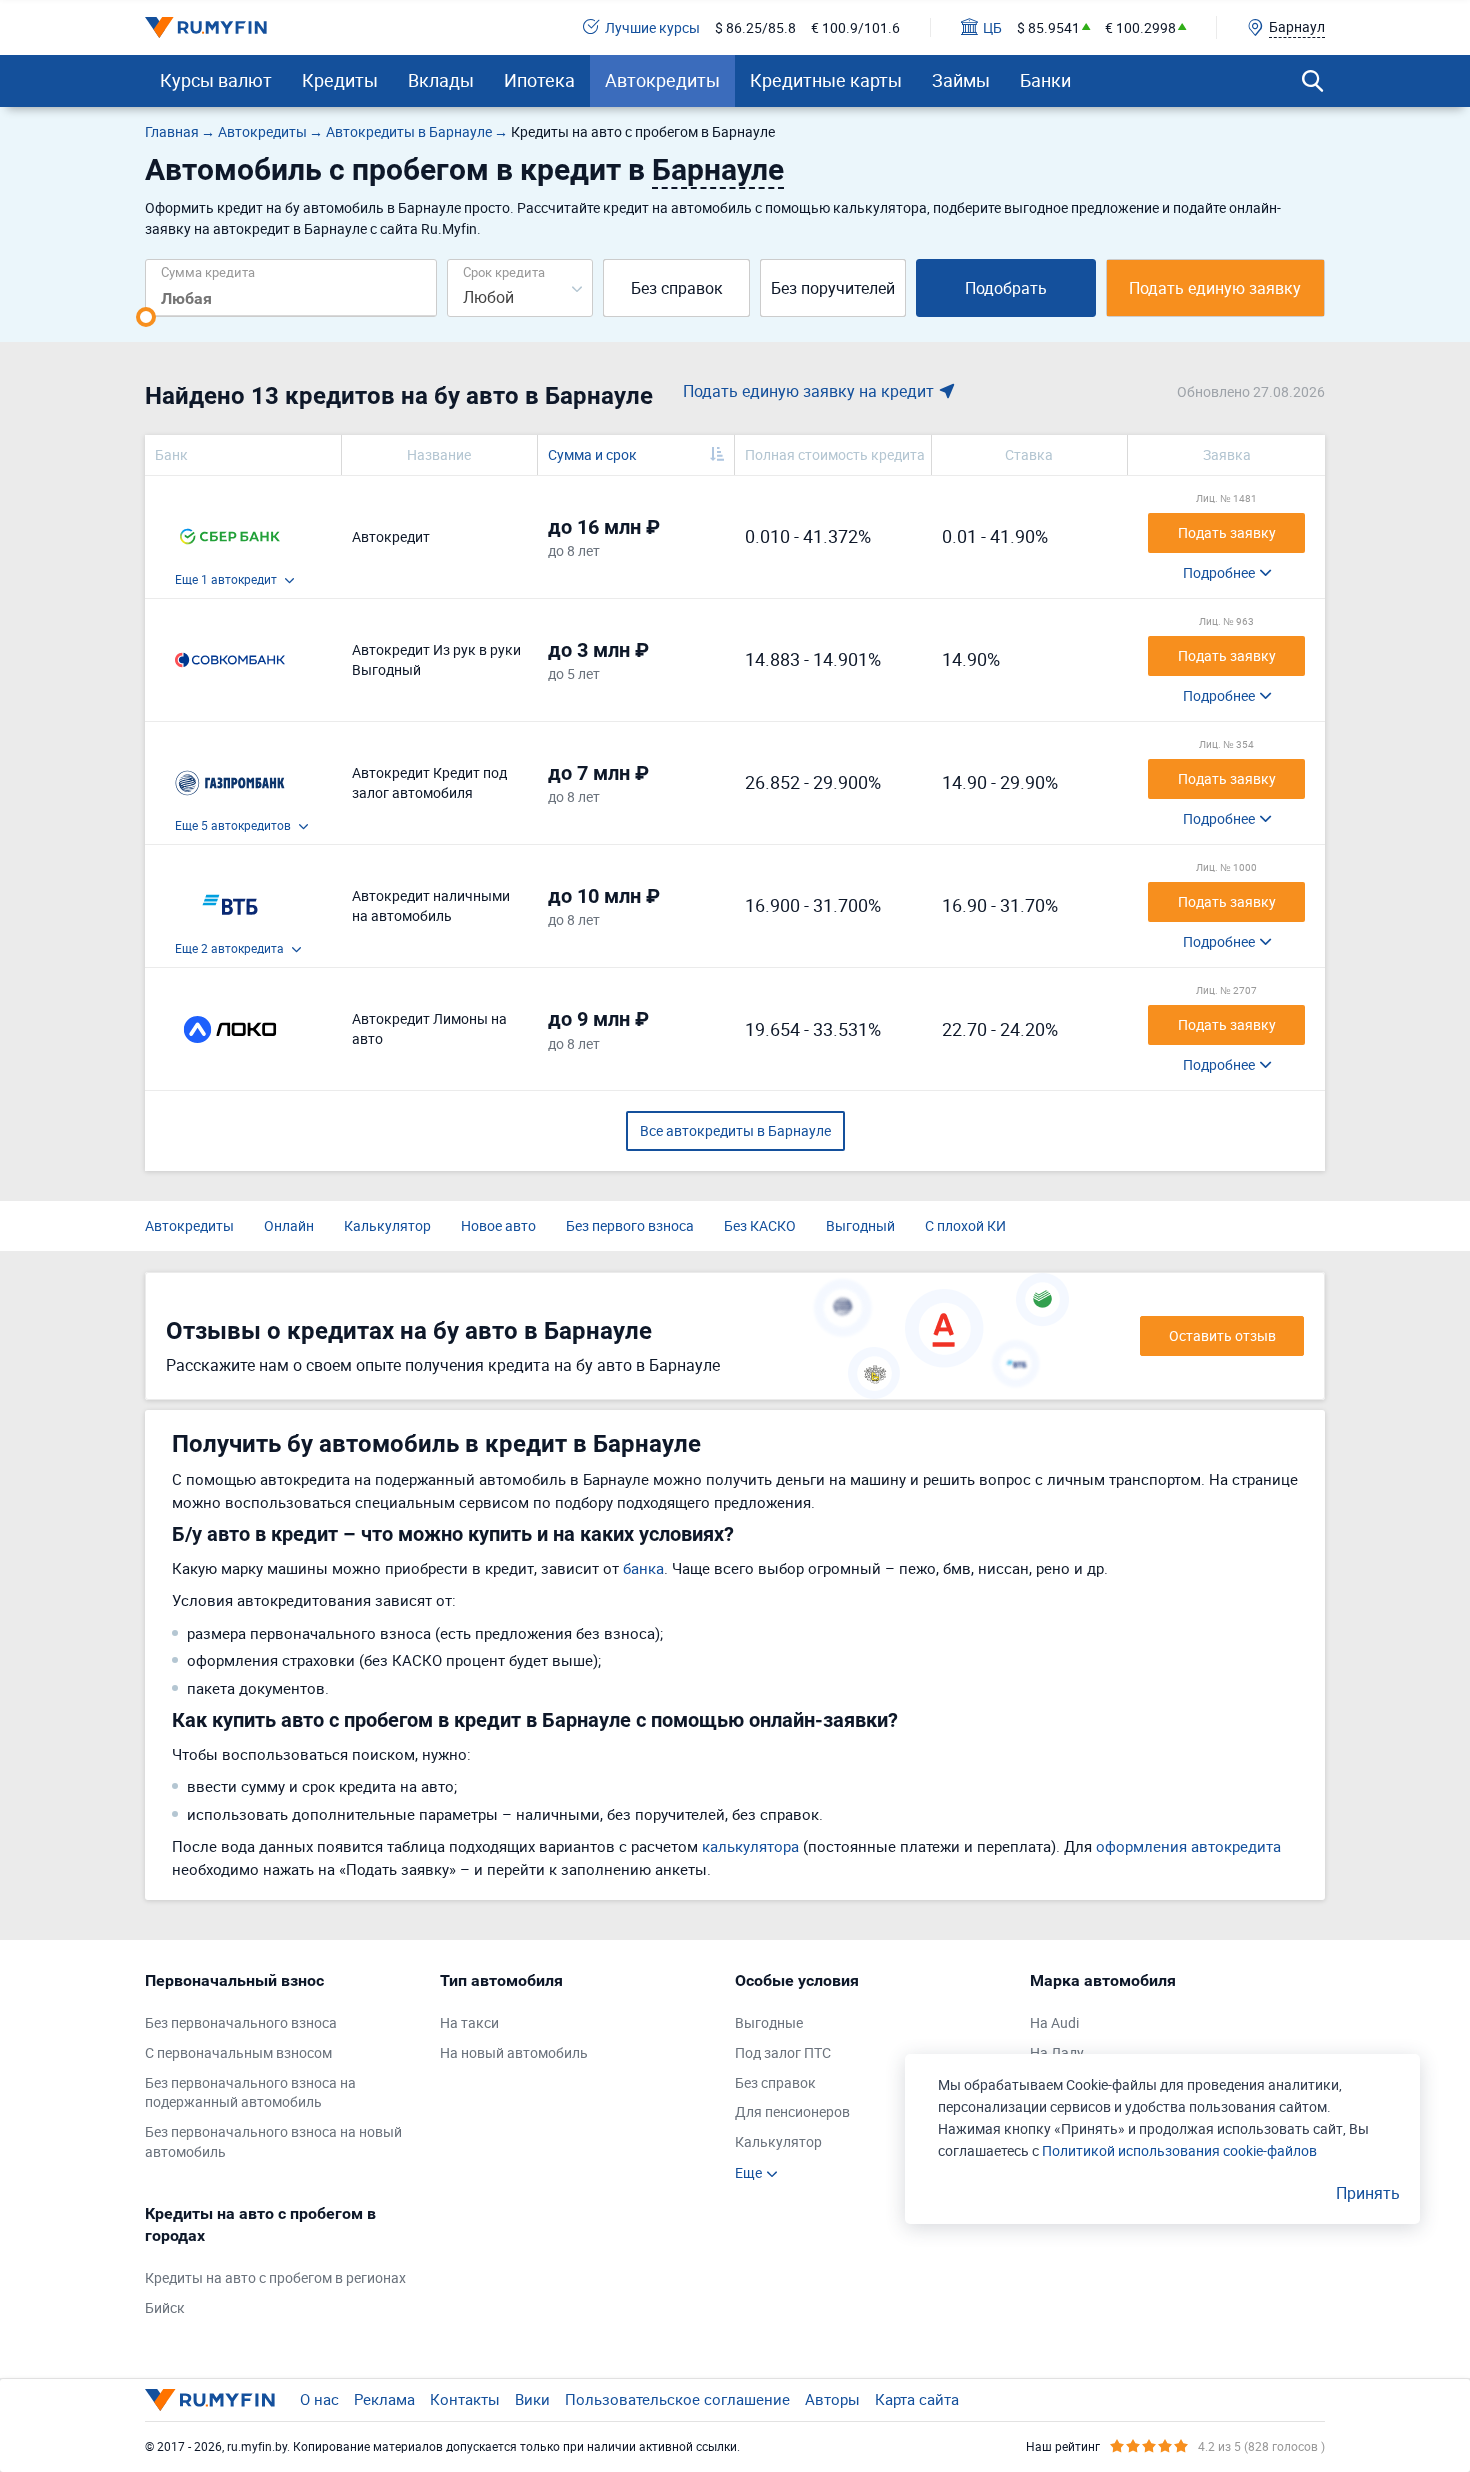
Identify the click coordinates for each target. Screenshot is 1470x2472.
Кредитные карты (826, 80)
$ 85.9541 (1048, 27)
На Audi (1054, 2022)
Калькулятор (387, 1225)
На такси (469, 2022)
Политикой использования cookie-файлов (1179, 2150)
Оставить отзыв (1222, 1335)
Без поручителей (833, 288)
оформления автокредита (1188, 1846)
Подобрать (1006, 288)
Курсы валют (216, 80)
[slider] (146, 317)
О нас (319, 2399)
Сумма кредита (208, 271)
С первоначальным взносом (238, 2052)
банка (643, 1568)
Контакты (465, 2399)
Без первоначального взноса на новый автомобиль (273, 2141)
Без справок (677, 288)
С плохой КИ (965, 1225)
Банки (1045, 80)
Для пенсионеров (792, 2111)
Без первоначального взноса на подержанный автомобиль (250, 2092)
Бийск (165, 2307)
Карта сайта (917, 2399)
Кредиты (340, 80)
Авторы (832, 2399)
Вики (532, 2399)
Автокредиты (662, 80)
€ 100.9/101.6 (855, 27)
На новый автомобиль (514, 2052)
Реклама (384, 2399)
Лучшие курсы (652, 27)
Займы (961, 80)
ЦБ (992, 27)
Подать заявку (1227, 532)
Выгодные (769, 2022)
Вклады (441, 80)
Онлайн (289, 1225)
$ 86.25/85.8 (755, 27)
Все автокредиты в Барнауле (735, 1130)
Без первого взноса (630, 1225)
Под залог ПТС (783, 2052)
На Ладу (1057, 2052)
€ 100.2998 (1140, 27)
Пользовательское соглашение (677, 2399)
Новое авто (498, 1225)
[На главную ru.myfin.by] (210, 2400)
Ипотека (539, 80)
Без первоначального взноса (241, 2022)
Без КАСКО (760, 1225)
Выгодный (860, 1225)
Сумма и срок (592, 454)
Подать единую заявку (1215, 288)
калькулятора (750, 1846)
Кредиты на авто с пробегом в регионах (275, 2277)
